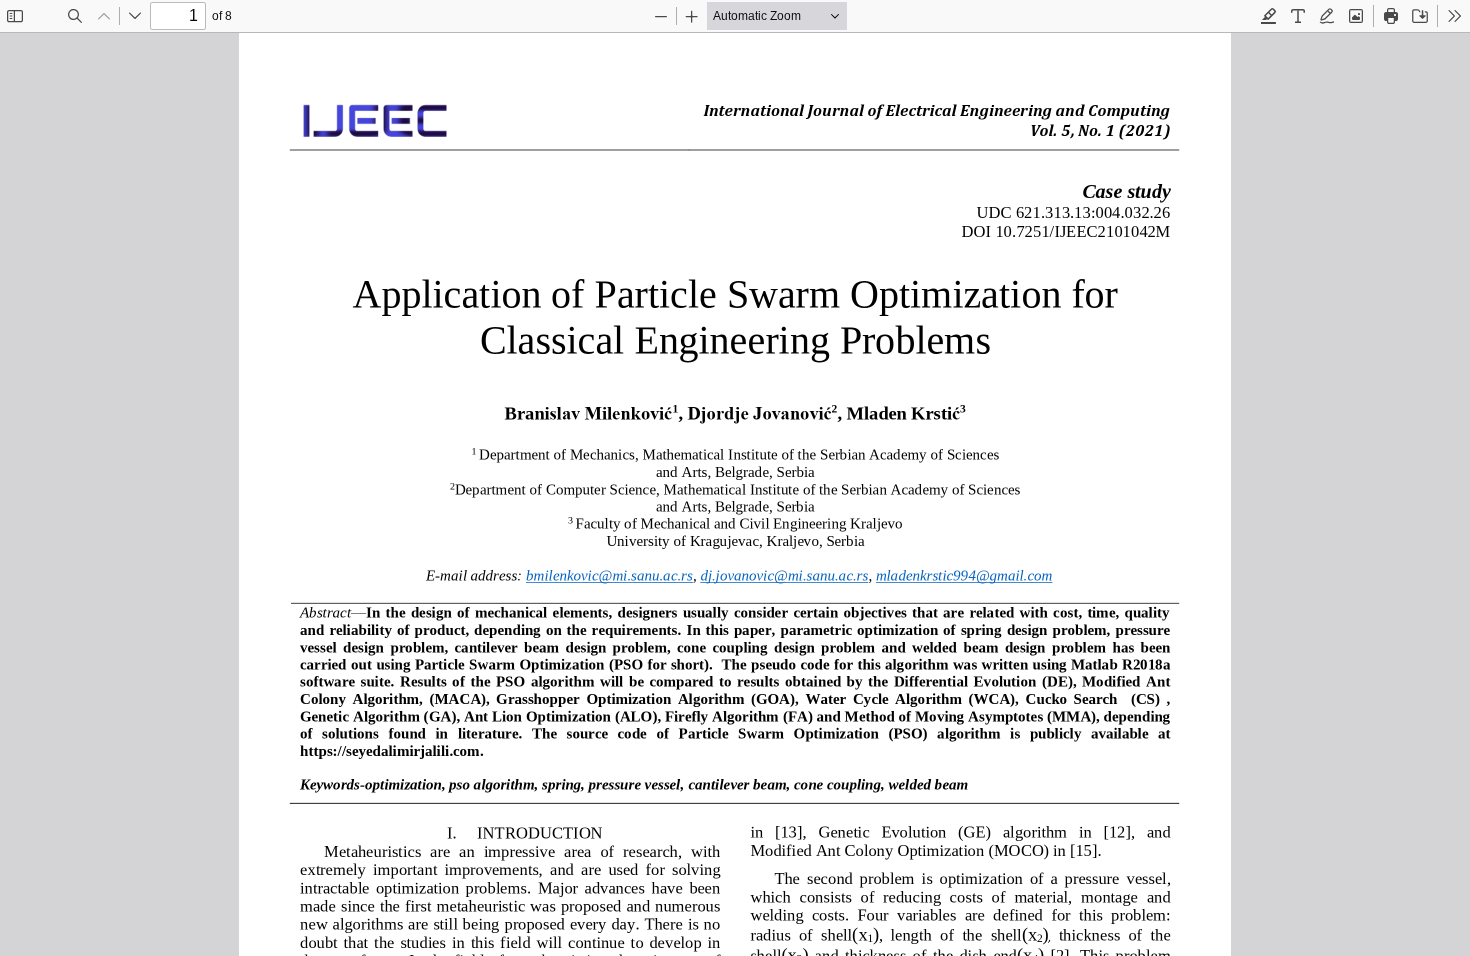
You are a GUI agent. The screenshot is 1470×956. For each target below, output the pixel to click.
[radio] (1269, 16)
